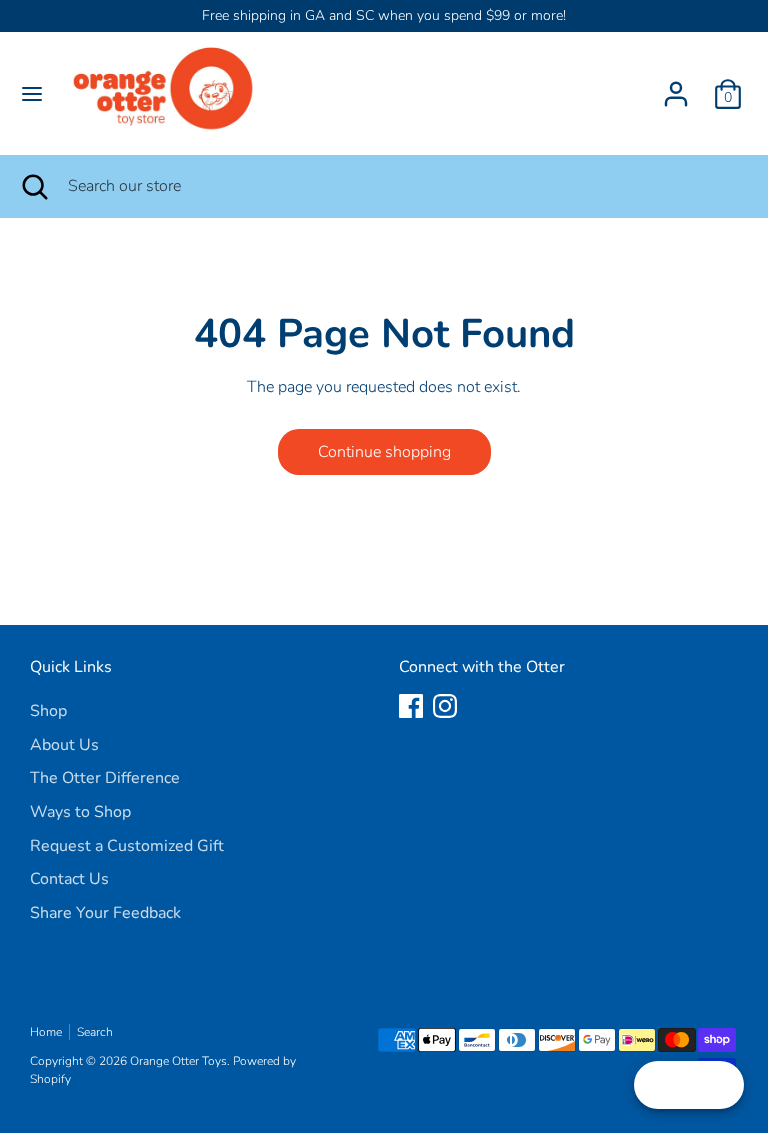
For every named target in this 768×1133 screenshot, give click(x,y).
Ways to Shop (80, 812)
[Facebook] (411, 706)
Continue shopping (384, 452)
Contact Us (69, 879)
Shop (48, 711)
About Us (64, 745)
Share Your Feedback (105, 913)
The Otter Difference (105, 778)
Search (95, 1032)
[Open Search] (34, 186)
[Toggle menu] (32, 94)
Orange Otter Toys (178, 1061)
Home (46, 1032)
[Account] (676, 86)
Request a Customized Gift (127, 846)
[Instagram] (445, 706)
